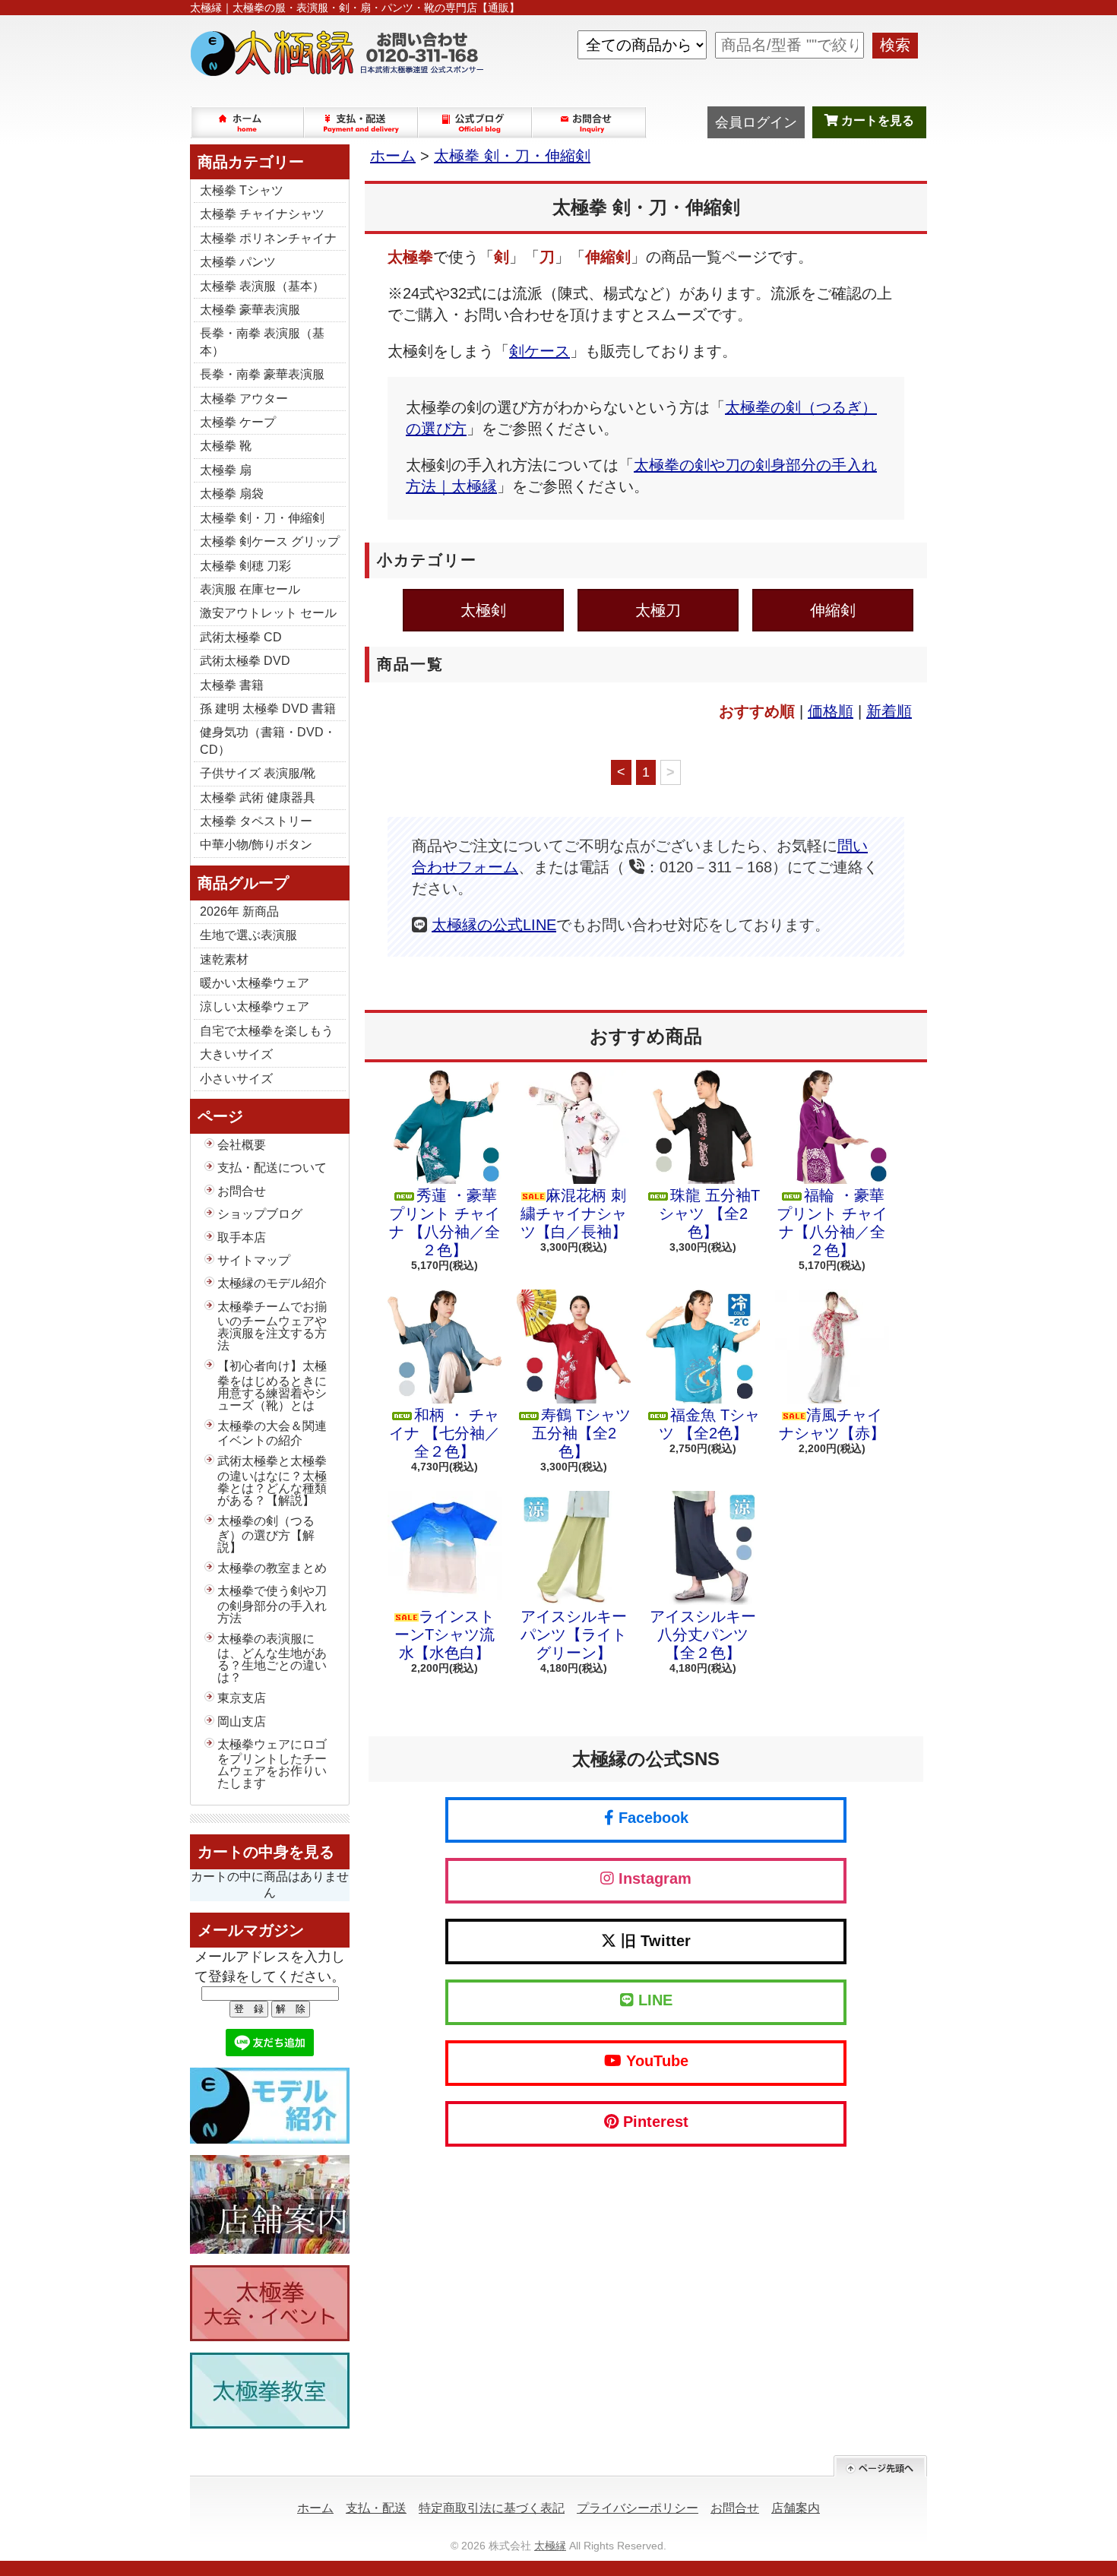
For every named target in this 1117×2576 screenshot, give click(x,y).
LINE (653, 2000)
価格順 (831, 711)
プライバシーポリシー (638, 2508)
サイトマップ (254, 1260)
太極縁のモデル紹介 (272, 1283)
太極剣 (483, 610)
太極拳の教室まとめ (272, 1568)
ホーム (248, 122)
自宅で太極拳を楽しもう (267, 1031)
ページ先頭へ (880, 2466)
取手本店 (242, 1237)
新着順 (889, 711)
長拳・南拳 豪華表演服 (262, 374)
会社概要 (242, 1145)
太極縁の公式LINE (494, 925)
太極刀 (658, 610)
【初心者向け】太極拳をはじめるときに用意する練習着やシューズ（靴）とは (272, 1385)
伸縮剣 (833, 610)
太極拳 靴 (226, 446)
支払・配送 (376, 2508)
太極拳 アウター (244, 399)
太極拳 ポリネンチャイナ (268, 238)
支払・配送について (362, 122)
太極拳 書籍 (232, 685)
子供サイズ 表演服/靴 (258, 773)
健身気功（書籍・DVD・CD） (268, 741)
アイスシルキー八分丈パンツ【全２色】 (703, 1635)
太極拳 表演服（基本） (262, 286)
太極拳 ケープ (238, 422)
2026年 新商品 (239, 911)
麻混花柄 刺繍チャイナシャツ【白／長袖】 (574, 1214)
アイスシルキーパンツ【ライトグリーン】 (574, 1635)
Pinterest (653, 2122)
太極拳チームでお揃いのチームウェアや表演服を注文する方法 (272, 1326)
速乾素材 (224, 959)
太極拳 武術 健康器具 (258, 797)
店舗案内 (796, 2508)
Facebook (651, 1818)
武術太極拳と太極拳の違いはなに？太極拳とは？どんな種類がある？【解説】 (272, 1480)
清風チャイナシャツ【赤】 (832, 1424)
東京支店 (242, 1698)
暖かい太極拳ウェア (255, 983)
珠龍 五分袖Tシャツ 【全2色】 (709, 1214)
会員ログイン (756, 122)
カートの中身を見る (266, 1852)
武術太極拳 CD (241, 637)
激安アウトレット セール (268, 613)
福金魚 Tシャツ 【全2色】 (709, 1424)
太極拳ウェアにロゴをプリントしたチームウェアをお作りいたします (272, 1764)
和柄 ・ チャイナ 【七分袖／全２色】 (445, 1433)
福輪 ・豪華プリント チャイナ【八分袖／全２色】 (832, 1223)
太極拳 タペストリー (256, 821)
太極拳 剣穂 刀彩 (245, 566)
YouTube (655, 2061)
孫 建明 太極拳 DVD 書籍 (268, 709)
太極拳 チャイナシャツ (262, 214)
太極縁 (550, 2546)
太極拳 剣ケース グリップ (270, 541)
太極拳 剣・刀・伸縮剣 (262, 518)
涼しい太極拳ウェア (255, 1006)
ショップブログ (476, 122)
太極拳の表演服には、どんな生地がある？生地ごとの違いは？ (272, 1658)
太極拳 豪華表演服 (250, 310)
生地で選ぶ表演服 (248, 935)
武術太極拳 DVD (245, 661)
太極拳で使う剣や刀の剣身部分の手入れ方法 (272, 1604)
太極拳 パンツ (238, 262)
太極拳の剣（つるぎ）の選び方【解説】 (266, 1534)
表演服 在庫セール (250, 589)
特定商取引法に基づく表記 (492, 2508)
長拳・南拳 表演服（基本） (262, 342)
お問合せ (590, 122)
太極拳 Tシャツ (242, 190)
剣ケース (540, 351)
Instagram (653, 1878)
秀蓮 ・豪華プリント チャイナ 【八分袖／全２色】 (445, 1223)
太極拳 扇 (226, 470)
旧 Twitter (653, 1941)
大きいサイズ (236, 1054)
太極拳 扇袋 (232, 494)
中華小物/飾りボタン (256, 845)
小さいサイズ (236, 1079)
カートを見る (876, 120)
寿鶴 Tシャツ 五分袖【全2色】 (581, 1433)
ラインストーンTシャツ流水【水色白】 (445, 1635)
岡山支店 (242, 1722)
